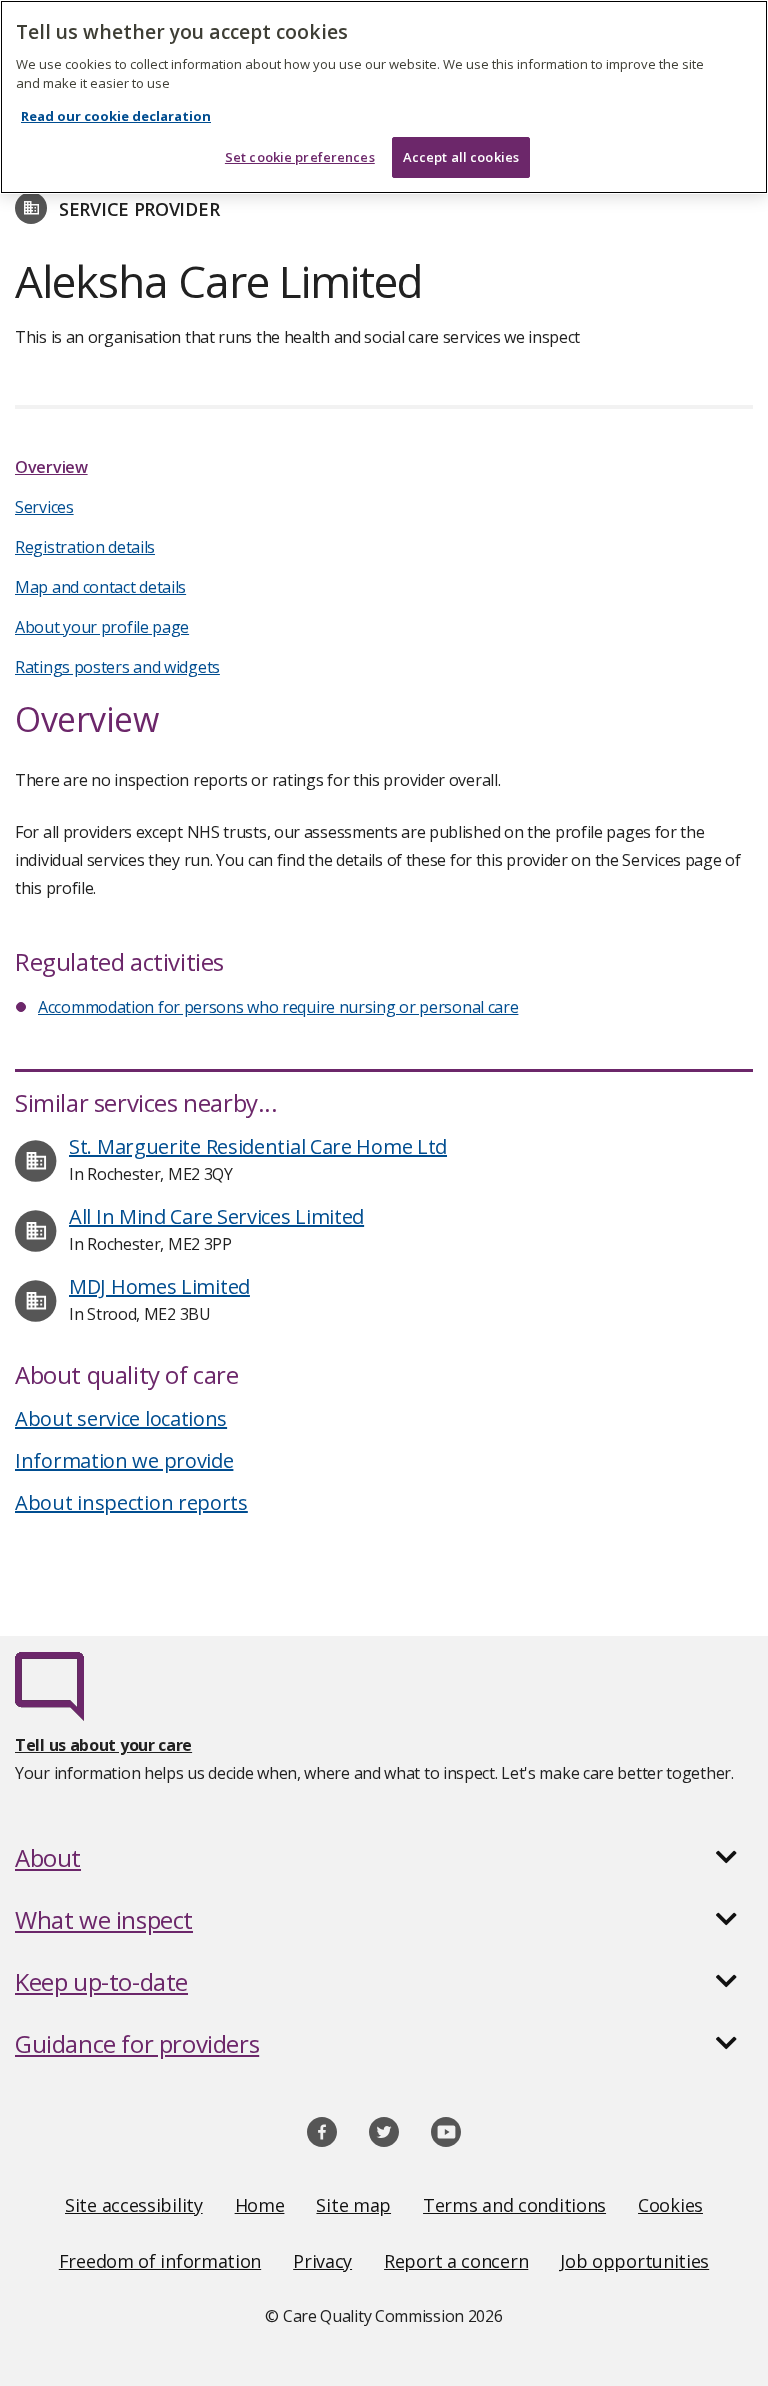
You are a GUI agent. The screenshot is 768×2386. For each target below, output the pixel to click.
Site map (353, 2205)
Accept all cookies (461, 157)
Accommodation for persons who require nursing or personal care (278, 1007)
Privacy (322, 2261)
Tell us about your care (103, 1745)
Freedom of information (160, 2261)
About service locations (121, 1418)
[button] (384, 1858)
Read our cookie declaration (116, 116)
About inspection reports (131, 1502)
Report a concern (456, 2261)
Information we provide (124, 1460)
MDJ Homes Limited (159, 1286)
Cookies (670, 2205)
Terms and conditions (514, 2205)
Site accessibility (134, 2205)
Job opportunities (634, 2261)
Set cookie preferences (300, 157)
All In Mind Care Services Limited (216, 1216)
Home (260, 2205)
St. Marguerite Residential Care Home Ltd (258, 1146)
